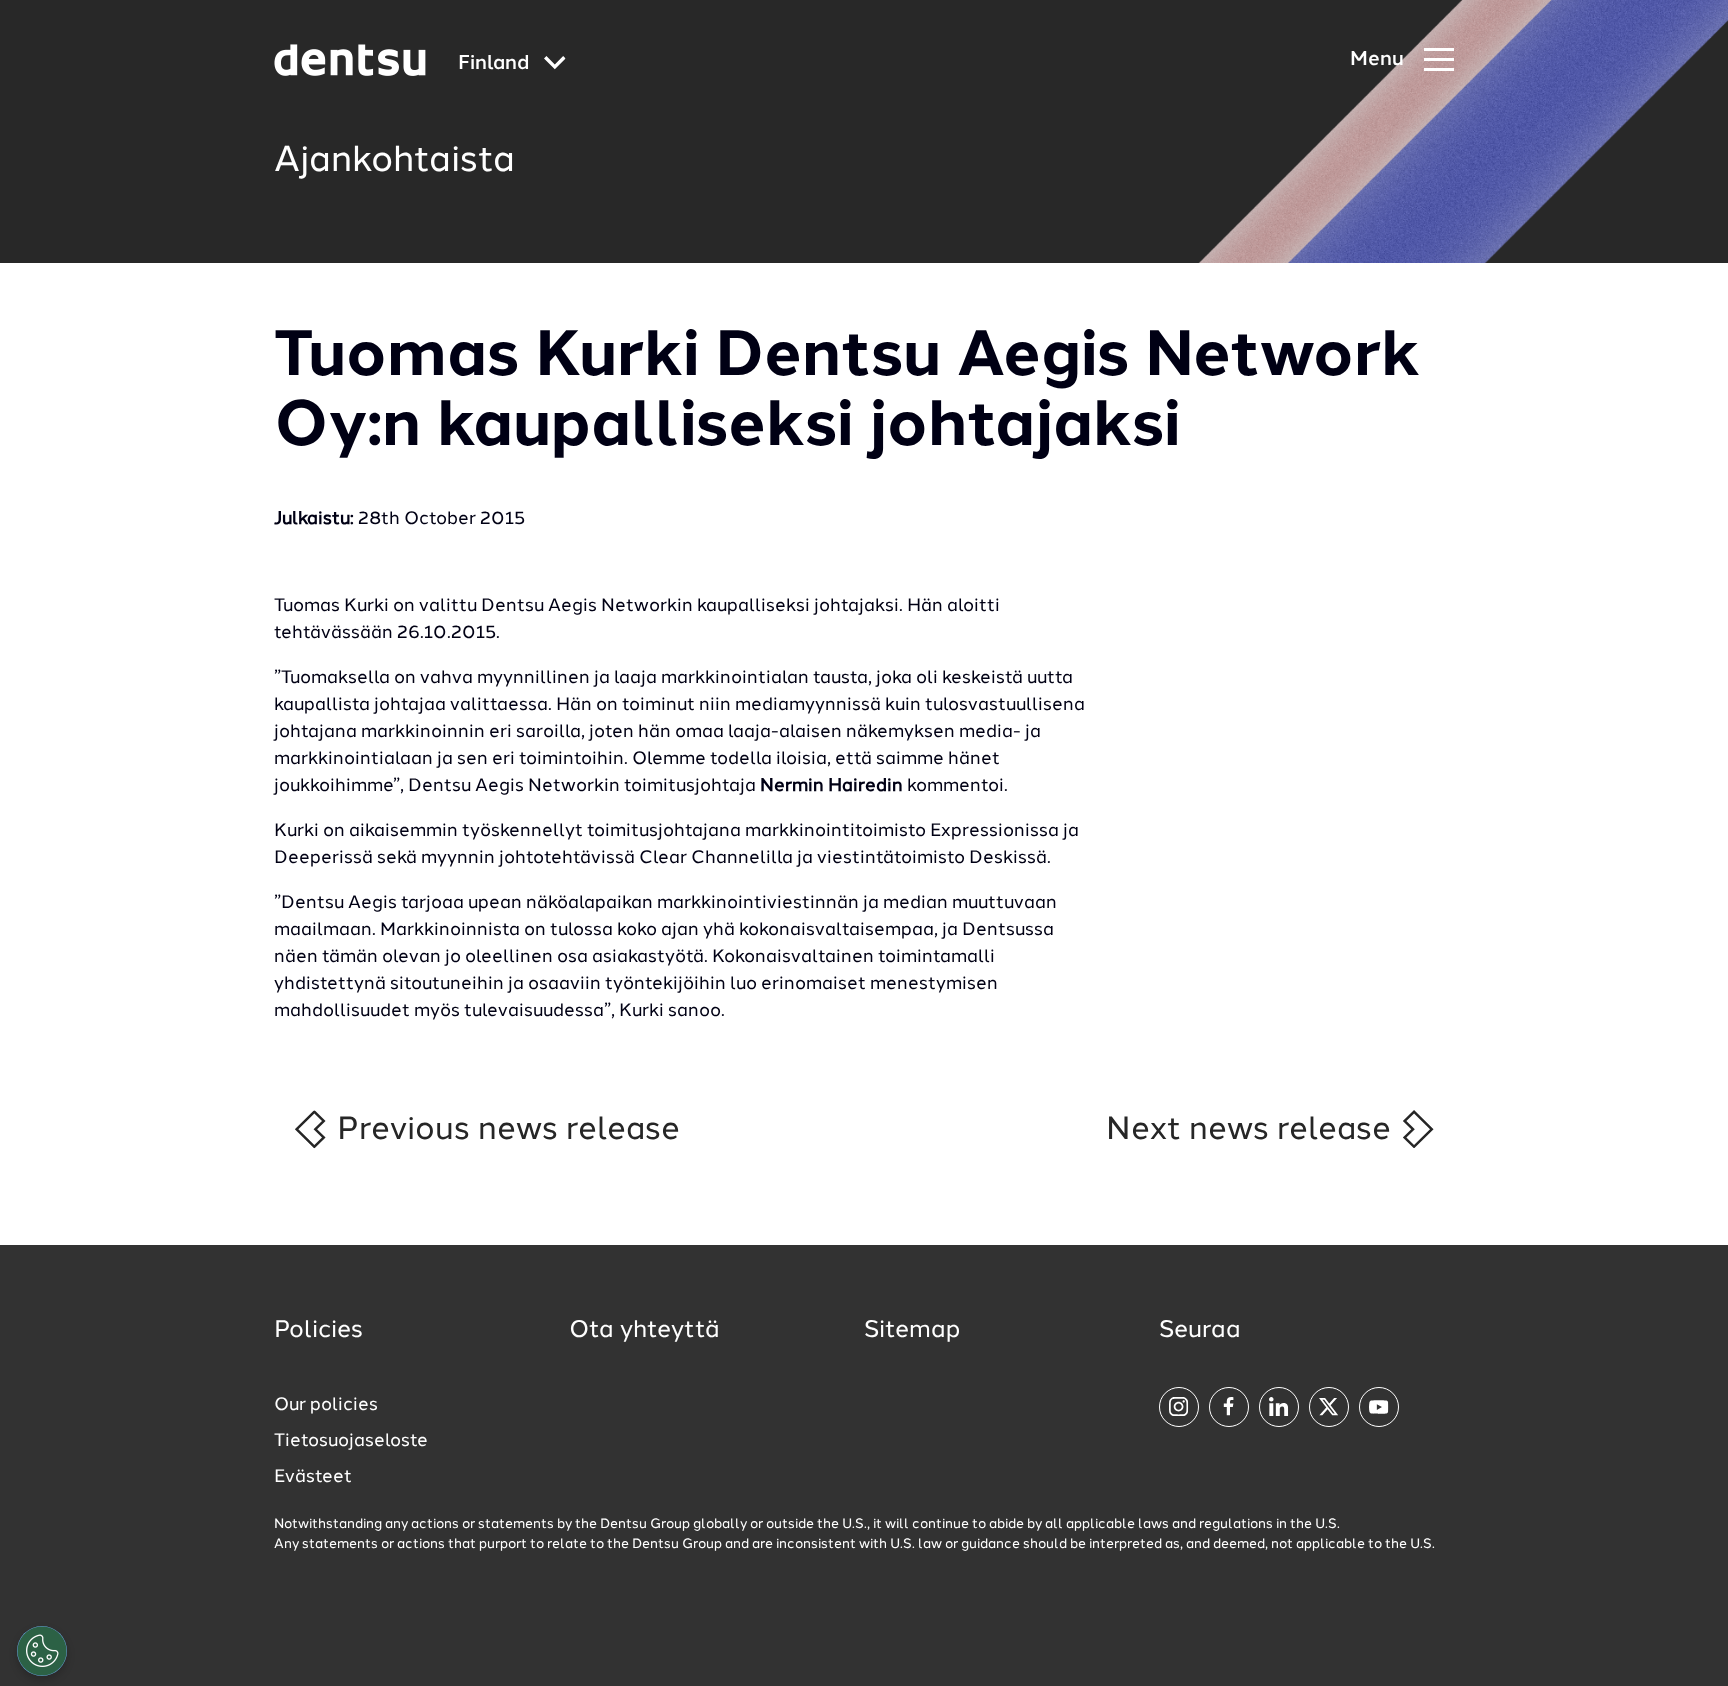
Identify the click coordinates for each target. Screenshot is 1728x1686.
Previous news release (504, 1130)
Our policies (326, 1405)
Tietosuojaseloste (351, 1441)
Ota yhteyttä (644, 1331)
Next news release (1252, 1130)
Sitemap (912, 1331)
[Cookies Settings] (42, 1651)
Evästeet (313, 1477)
